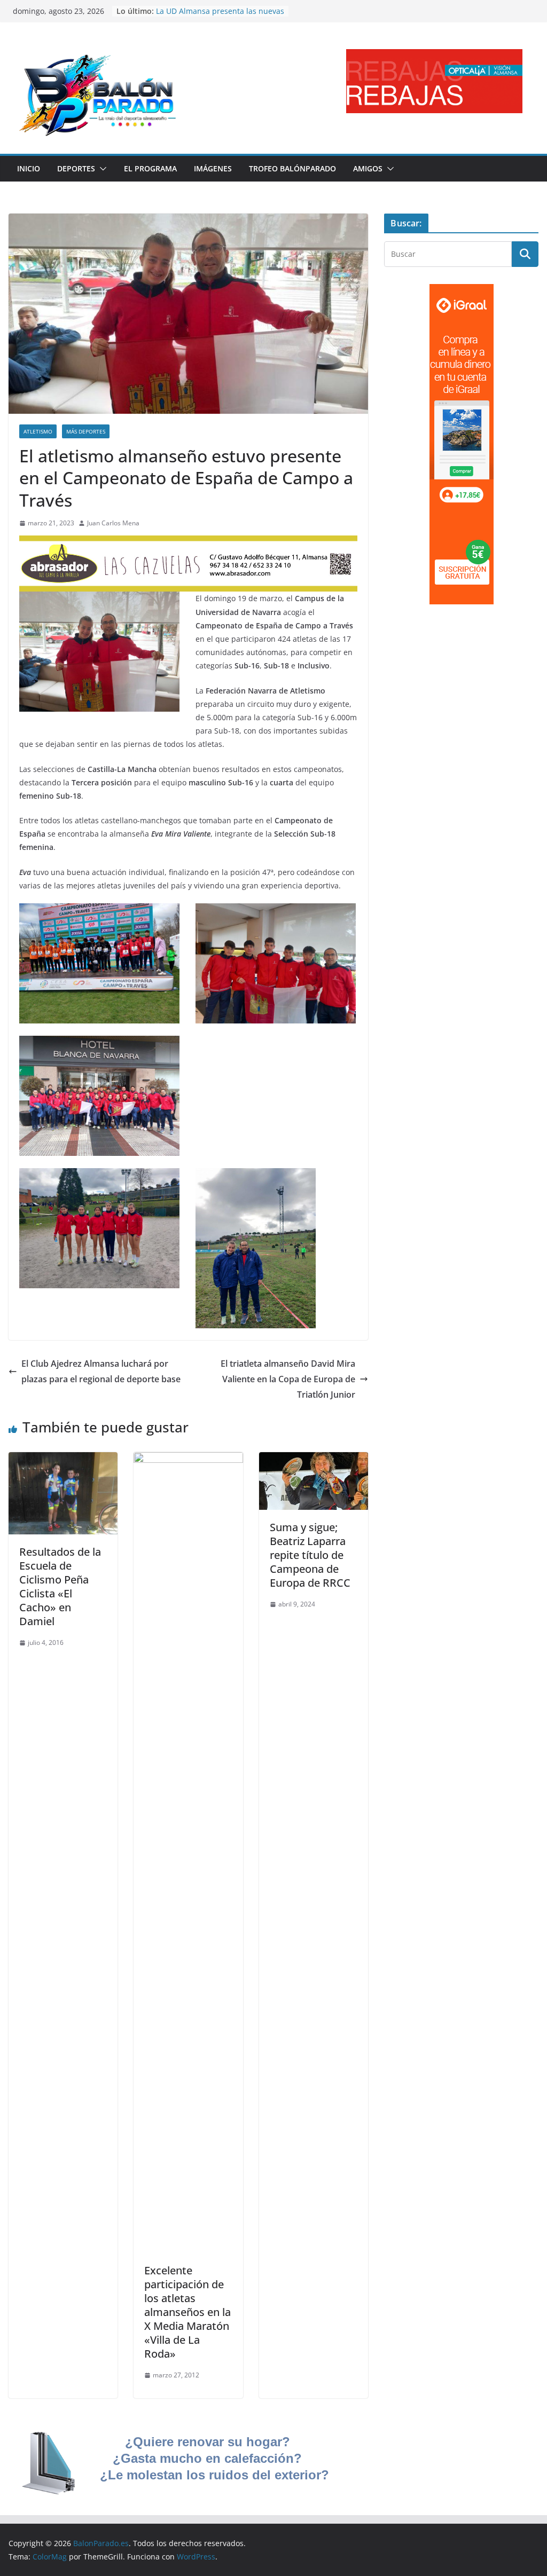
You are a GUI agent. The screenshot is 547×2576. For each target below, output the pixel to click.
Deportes (76, 168)
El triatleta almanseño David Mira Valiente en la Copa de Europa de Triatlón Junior (288, 1379)
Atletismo (38, 431)
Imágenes (213, 168)
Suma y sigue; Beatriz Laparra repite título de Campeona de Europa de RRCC (310, 1555)
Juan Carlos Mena (113, 523)
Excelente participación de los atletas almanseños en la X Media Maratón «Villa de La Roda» (187, 2312)
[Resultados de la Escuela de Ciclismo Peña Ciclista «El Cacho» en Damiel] (63, 1460)
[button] (101, 169)
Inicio (29, 168)
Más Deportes (86, 431)
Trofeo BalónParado (292, 168)
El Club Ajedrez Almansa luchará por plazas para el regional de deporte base (101, 1371)
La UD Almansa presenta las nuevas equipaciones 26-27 (220, 16)
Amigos (368, 168)
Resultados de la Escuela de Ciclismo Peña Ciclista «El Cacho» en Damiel (60, 1586)
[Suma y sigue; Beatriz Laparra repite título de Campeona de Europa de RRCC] (314, 1460)
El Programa (150, 168)
